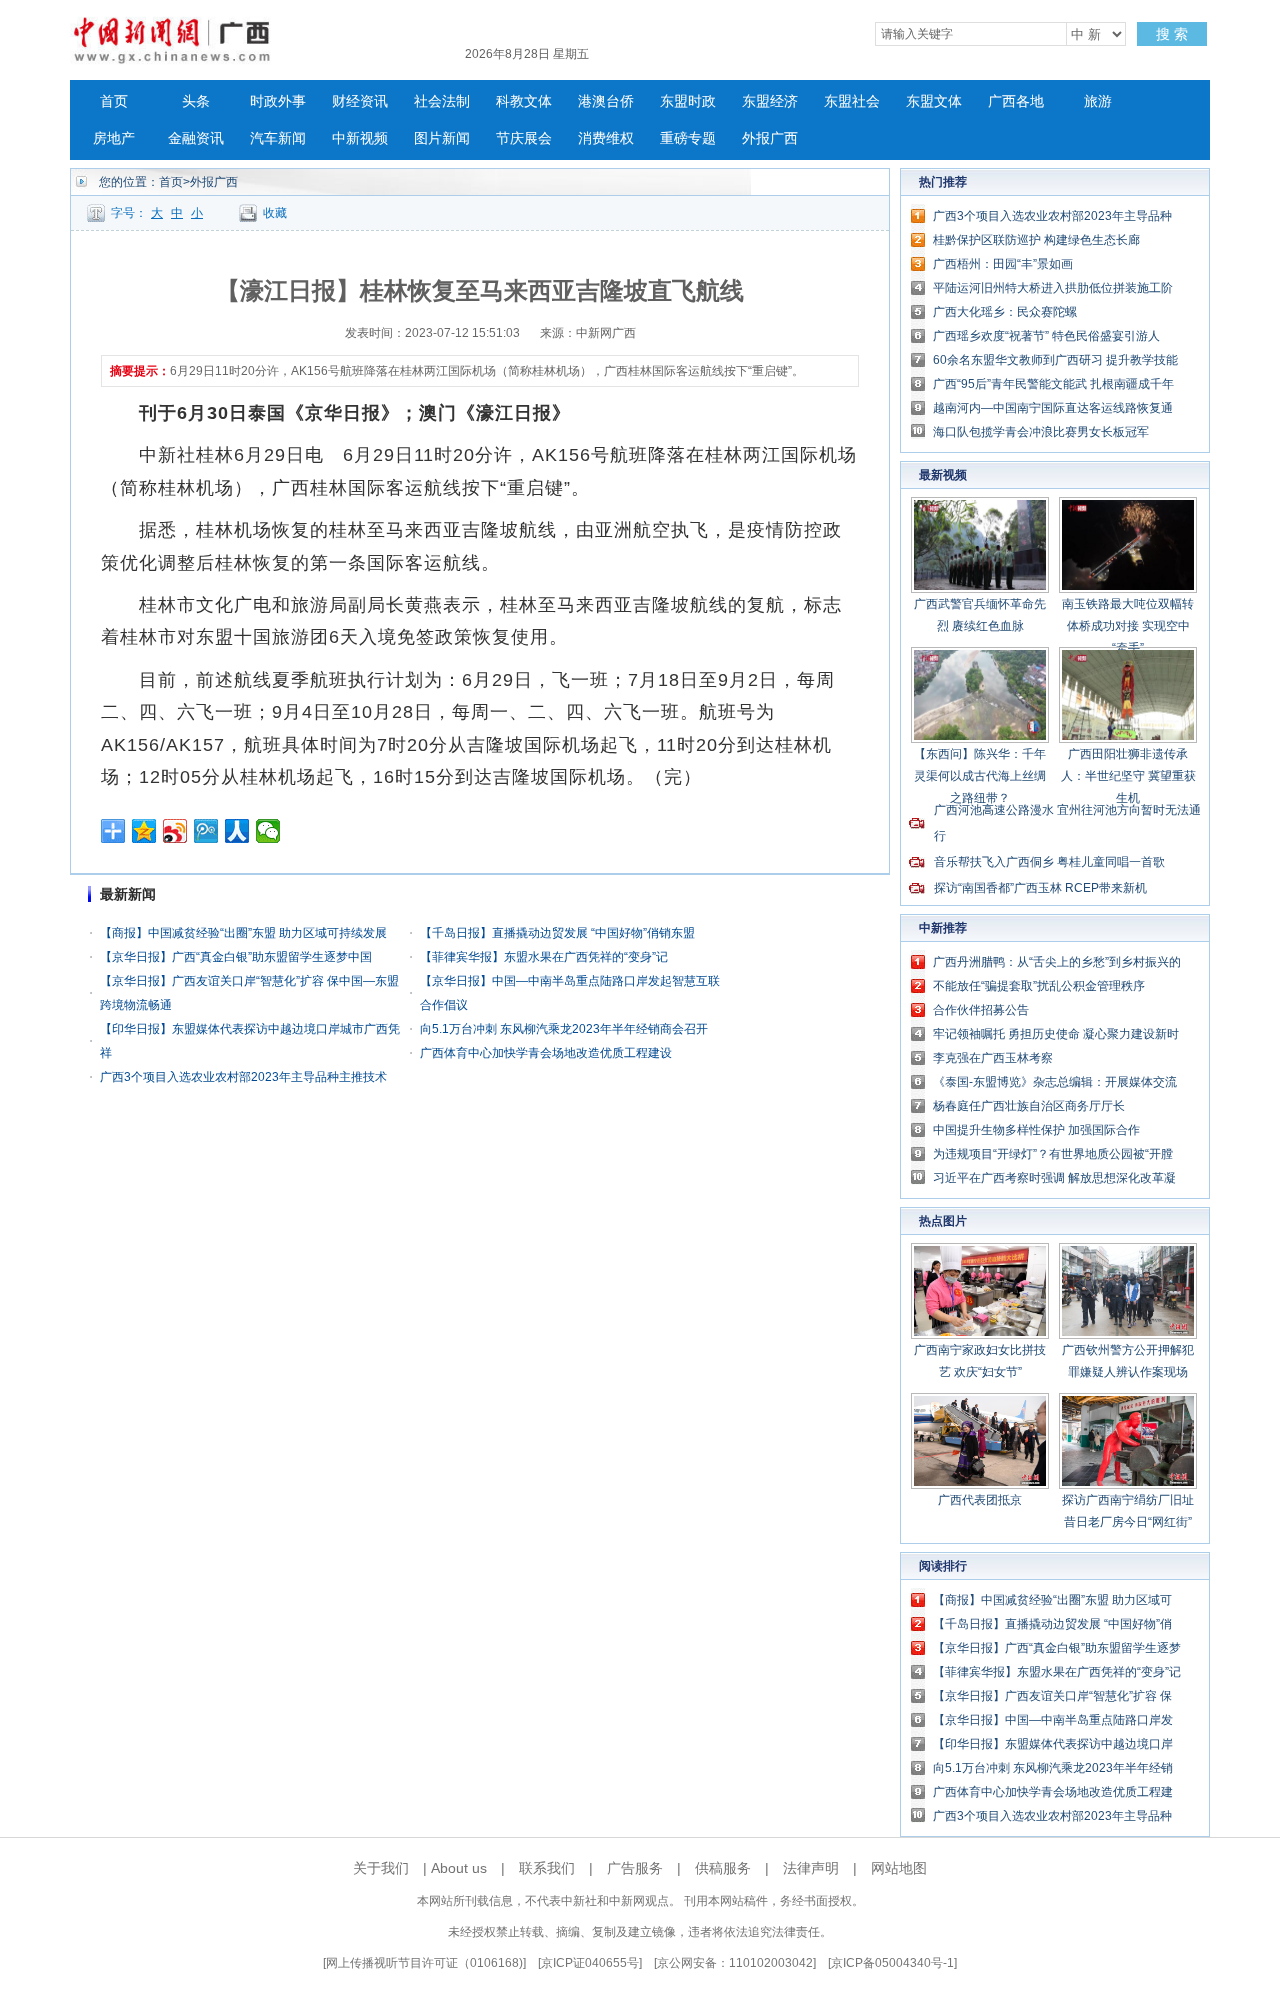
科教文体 (524, 101)
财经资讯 (360, 101)
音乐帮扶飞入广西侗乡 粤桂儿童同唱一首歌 (1049, 862)
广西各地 (1016, 101)
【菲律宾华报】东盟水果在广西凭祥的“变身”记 (544, 957)
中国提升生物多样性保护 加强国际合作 (1036, 1130)
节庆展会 (524, 138)
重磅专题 (688, 138)
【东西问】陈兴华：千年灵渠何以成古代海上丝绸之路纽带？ (980, 776)
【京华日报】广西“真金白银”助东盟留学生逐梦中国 (236, 957)
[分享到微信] (268, 831)
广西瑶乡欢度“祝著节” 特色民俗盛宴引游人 (1046, 336)
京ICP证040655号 (590, 1963)
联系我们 (547, 1868)
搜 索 (1172, 34)
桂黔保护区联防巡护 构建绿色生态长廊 (1036, 240)
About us (459, 1868)
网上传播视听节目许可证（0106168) (424, 1963)
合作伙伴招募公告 (981, 1010)
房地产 (114, 138)
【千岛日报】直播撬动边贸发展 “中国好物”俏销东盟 (557, 933)
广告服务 (635, 1868)
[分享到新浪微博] (175, 831)
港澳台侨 (606, 101)
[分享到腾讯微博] (206, 831)
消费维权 (606, 138)
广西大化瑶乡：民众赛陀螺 (1005, 312)
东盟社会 (852, 101)
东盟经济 (770, 101)
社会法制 (442, 101)
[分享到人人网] (237, 831)
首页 (114, 101)
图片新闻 (442, 138)
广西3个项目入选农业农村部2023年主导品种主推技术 (243, 1077)
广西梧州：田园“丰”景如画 (1003, 264)
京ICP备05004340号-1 (892, 1963)
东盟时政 (688, 101)
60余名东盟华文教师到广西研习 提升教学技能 (1055, 360)
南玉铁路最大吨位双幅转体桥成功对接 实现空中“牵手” (1128, 626)
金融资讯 (196, 138)
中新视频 (360, 138)
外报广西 (770, 138)
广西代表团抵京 (980, 1500)
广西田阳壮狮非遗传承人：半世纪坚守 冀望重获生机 (1128, 776)
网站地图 (899, 1868)
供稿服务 (723, 1868)
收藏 (275, 213)
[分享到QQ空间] (144, 831)
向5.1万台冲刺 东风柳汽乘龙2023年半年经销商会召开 (564, 1029)
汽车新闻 (278, 138)
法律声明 (811, 1868)
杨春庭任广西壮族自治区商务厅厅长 (1029, 1106)
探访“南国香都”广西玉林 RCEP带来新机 (1040, 888)
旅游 (1098, 101)
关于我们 (381, 1868)
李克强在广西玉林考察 (993, 1058)
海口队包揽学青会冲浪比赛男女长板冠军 (1041, 432)
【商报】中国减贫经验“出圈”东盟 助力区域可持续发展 (243, 933)
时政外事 (278, 101)
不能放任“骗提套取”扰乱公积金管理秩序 (1039, 986)
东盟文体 (934, 101)
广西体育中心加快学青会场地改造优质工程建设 (546, 1053)
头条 (196, 101)
